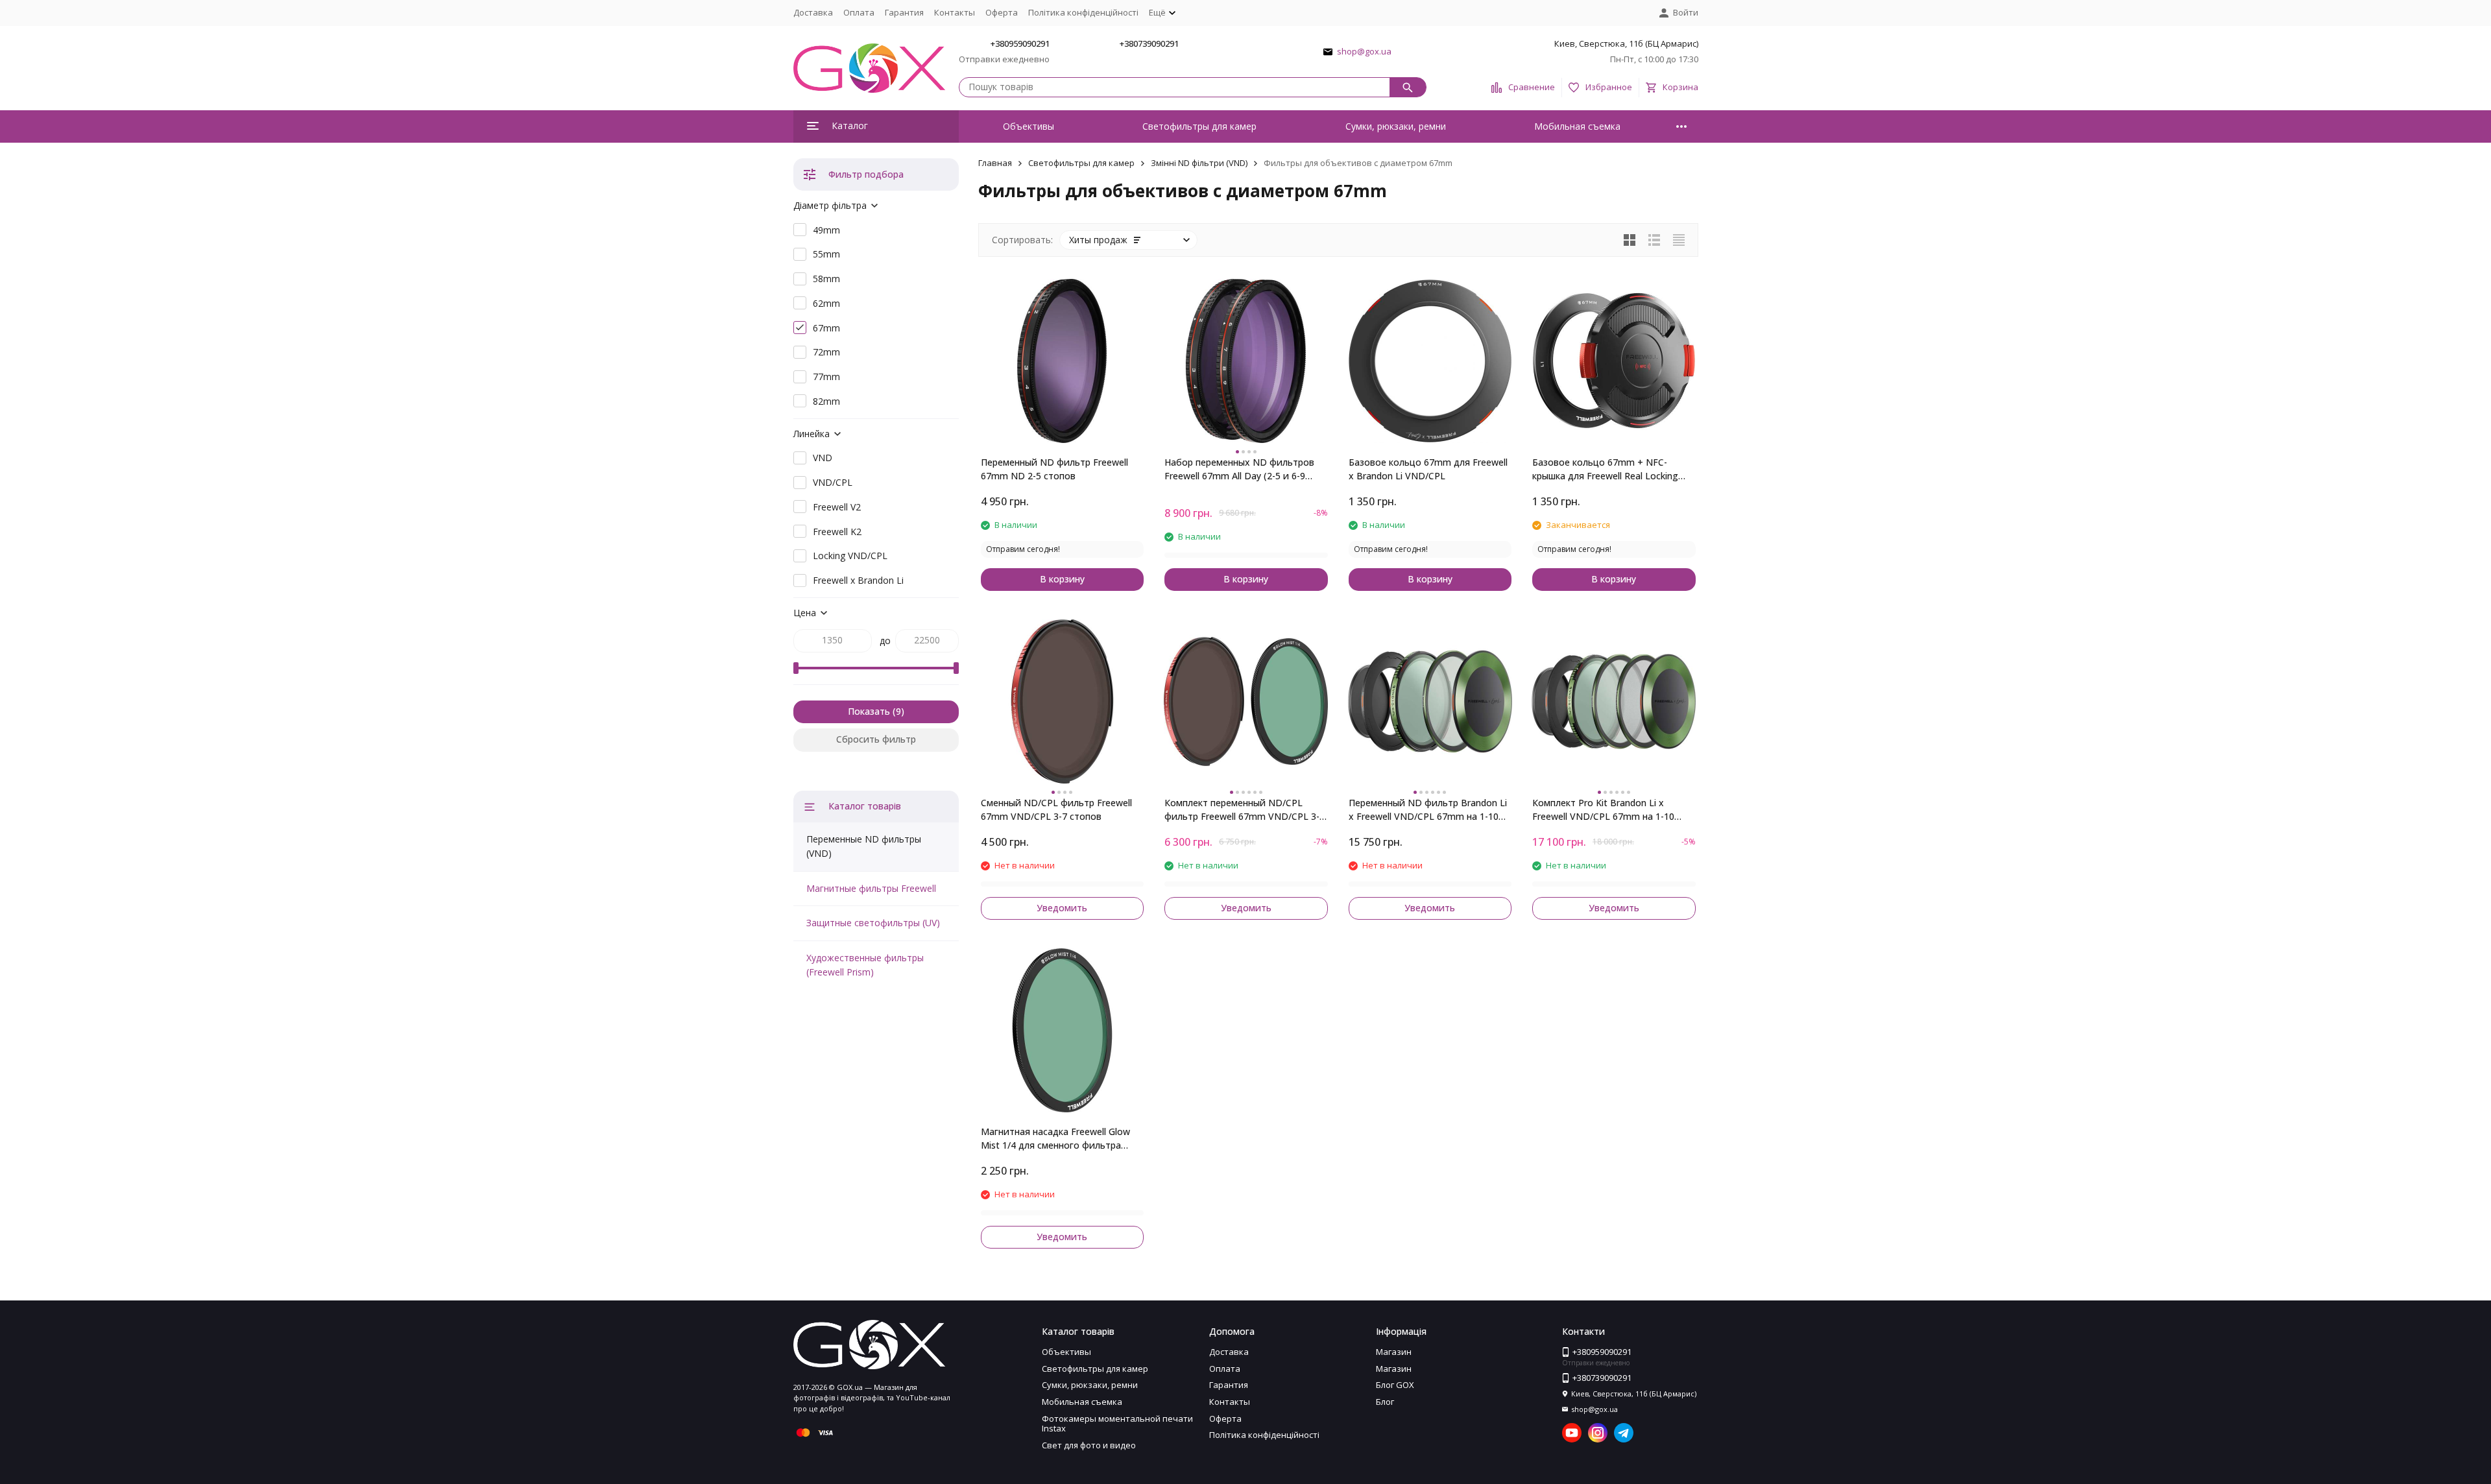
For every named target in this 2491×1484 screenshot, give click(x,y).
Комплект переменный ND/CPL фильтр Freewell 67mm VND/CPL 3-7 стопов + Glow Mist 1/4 (1245, 810)
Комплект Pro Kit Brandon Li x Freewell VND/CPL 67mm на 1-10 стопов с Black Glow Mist (1603, 810)
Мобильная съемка (1577, 126)
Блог (1385, 1402)
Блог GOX (1395, 1385)
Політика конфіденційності (1083, 12)
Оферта (1002, 12)
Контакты (955, 12)
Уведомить (1062, 908)
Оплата (859, 12)
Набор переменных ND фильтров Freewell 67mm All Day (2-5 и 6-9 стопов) (1239, 469)
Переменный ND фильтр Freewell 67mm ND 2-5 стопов (1054, 469)
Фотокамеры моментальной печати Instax (1117, 1424)
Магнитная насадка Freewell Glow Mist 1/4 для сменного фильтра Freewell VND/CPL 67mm (1055, 1139)
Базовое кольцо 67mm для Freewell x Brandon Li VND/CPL (1428, 469)
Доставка (813, 12)
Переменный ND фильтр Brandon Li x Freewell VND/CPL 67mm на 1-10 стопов (1428, 810)
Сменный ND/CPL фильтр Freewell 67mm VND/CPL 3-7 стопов (1056, 809)
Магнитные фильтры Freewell (871, 888)
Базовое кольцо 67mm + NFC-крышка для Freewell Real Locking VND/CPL (1605, 469)
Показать (869, 711)
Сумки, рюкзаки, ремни (1396, 126)
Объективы (1029, 126)
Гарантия (904, 12)
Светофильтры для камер (1199, 126)
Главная (995, 163)
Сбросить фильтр (876, 739)
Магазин (1394, 1352)
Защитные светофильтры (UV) (873, 923)
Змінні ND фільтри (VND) (1199, 163)
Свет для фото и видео (1089, 1445)
